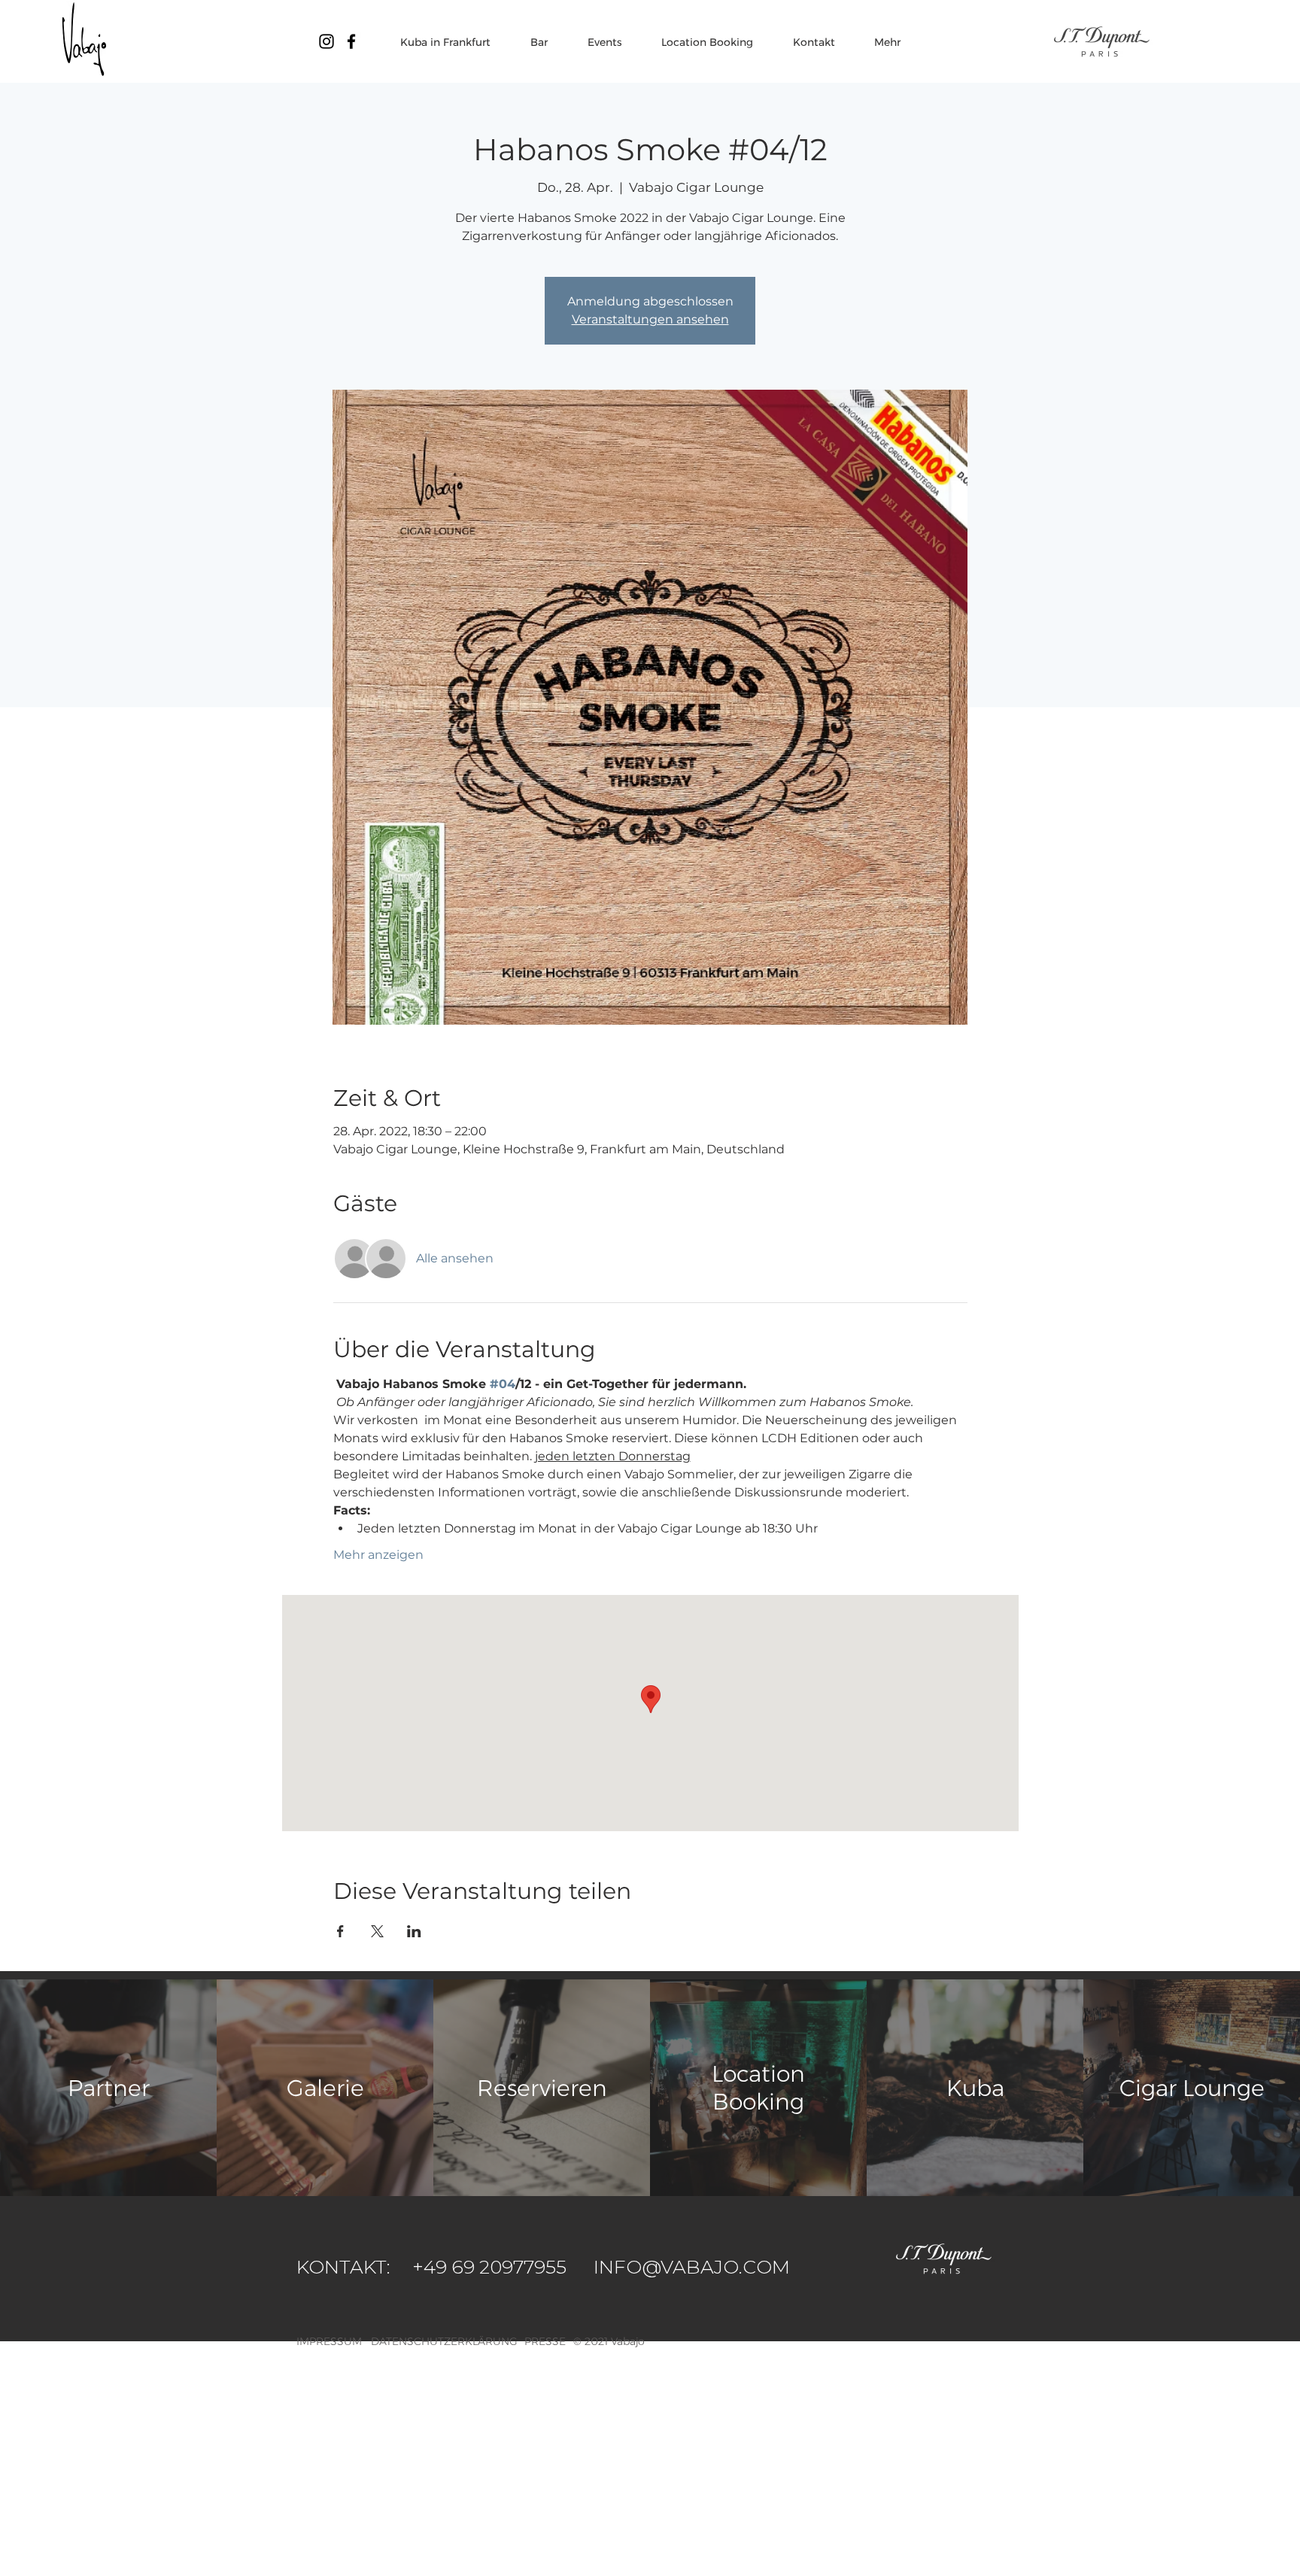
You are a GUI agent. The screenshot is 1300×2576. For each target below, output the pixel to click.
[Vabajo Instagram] (327, 41)
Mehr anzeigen (378, 1555)
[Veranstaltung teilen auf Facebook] (340, 1931)
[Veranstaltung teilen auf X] (377, 1931)
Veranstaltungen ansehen (650, 319)
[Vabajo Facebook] (351, 41)
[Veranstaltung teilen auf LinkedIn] (414, 1931)
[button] (627, 2341)
